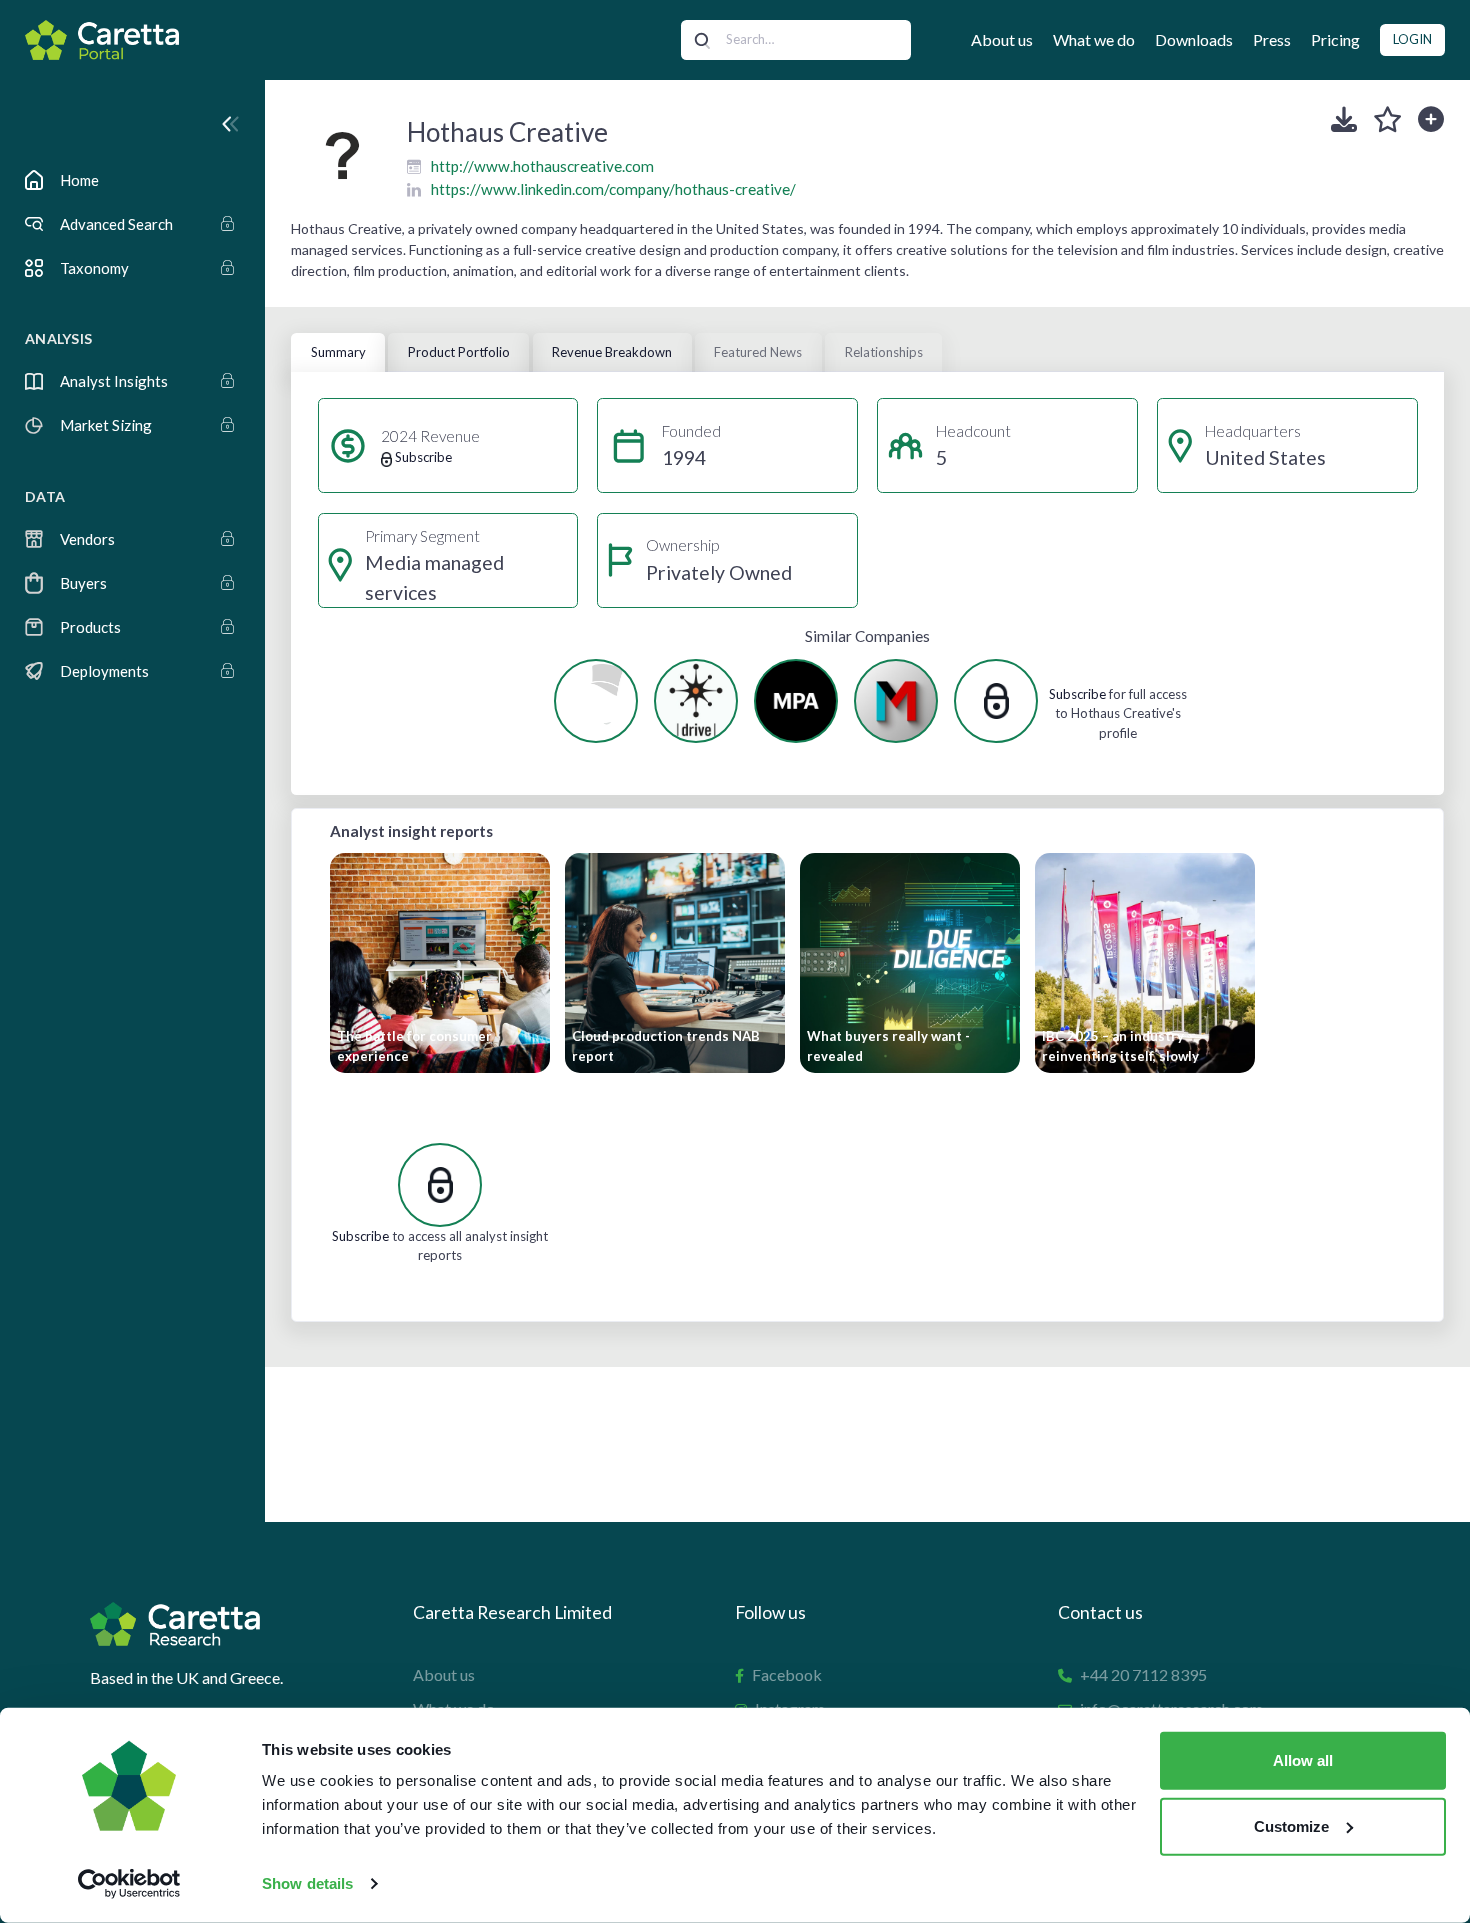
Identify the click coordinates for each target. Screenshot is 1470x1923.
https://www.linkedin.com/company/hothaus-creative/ (613, 189)
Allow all (1303, 1760)
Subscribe (1077, 694)
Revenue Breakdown (612, 352)
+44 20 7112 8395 (1143, 1674)
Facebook (787, 1674)
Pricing (1335, 39)
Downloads (1194, 39)
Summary (338, 352)
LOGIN (1412, 39)
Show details (307, 1883)
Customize (1291, 1825)
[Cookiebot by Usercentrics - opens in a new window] (129, 1884)
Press (1272, 39)
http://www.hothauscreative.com (542, 166)
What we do (1094, 39)
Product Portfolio (459, 352)
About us (1002, 39)
